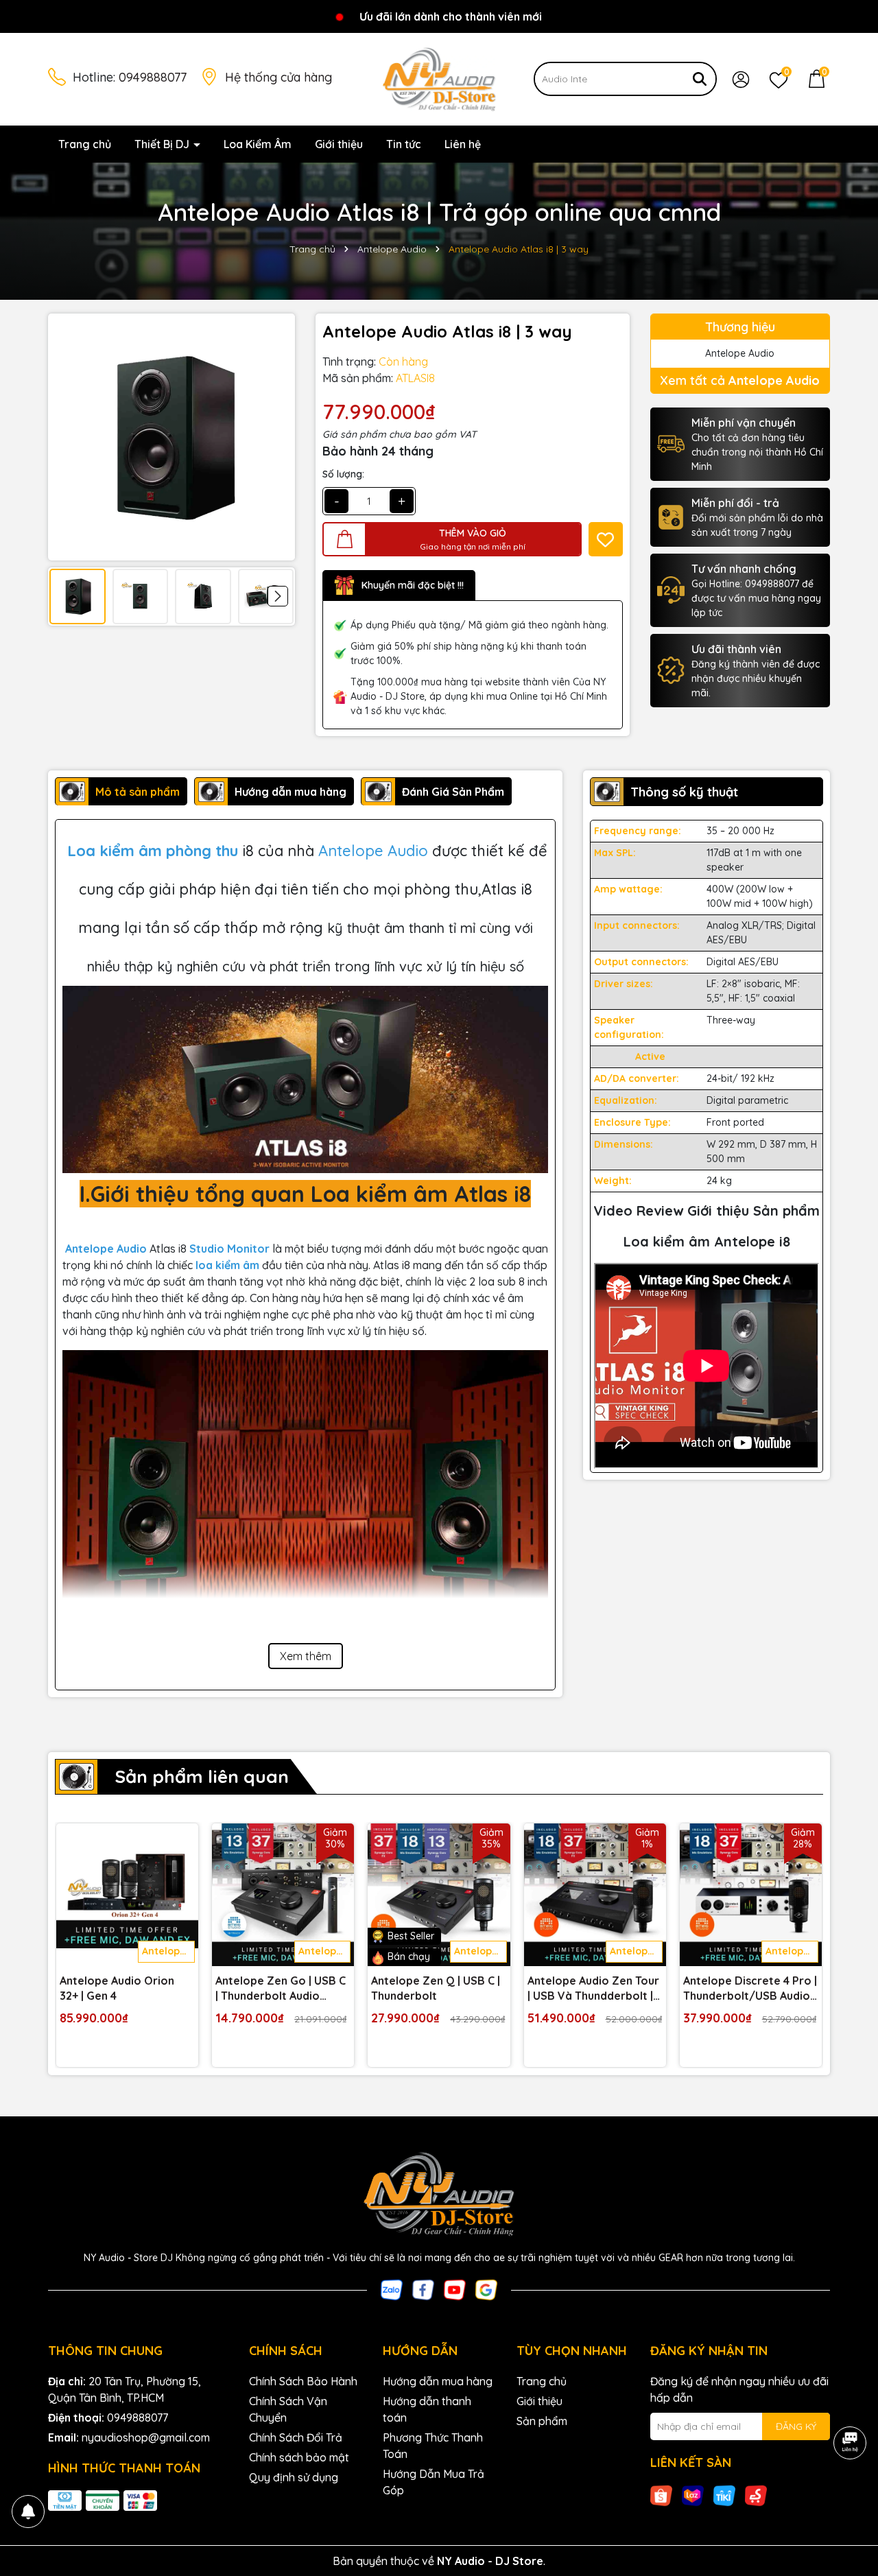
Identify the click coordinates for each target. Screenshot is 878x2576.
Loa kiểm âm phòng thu (153, 851)
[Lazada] (693, 2495)
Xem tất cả (740, 380)
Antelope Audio (375, 851)
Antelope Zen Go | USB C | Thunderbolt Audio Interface (281, 1989)
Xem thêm (306, 1656)
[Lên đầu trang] (851, 2494)
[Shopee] (661, 2495)
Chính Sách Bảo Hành (303, 2381)
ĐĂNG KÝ (796, 2426)
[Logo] (439, 78)
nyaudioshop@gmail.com (146, 2437)
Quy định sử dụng (294, 2477)
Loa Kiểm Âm (258, 144)
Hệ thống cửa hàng (278, 77)
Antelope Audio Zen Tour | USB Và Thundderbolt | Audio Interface (593, 1989)
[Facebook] (423, 2289)
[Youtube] (455, 2289)
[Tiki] (724, 2495)
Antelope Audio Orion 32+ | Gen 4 (117, 1988)
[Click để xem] (171, 437)
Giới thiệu (339, 144)
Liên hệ (463, 144)
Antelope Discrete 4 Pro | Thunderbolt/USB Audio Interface (750, 1989)
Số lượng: (343, 474)
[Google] (486, 2289)
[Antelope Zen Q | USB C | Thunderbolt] (439, 1894)
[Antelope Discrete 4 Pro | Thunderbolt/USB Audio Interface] (751, 1894)
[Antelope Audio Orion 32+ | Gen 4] (127, 1894)
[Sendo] (756, 2495)
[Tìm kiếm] (700, 79)
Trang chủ (85, 144)
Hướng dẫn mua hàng (438, 2381)
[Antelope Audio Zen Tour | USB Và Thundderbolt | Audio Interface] (595, 1894)
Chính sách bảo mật (299, 2457)
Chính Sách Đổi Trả (296, 2437)
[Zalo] (392, 2289)
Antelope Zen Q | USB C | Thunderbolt (436, 1988)
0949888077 (153, 77)
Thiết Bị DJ (163, 144)
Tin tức (404, 144)
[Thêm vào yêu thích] (606, 539)
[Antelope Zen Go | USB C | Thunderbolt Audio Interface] (283, 1894)
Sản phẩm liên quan (202, 1776)
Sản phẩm (542, 2421)
